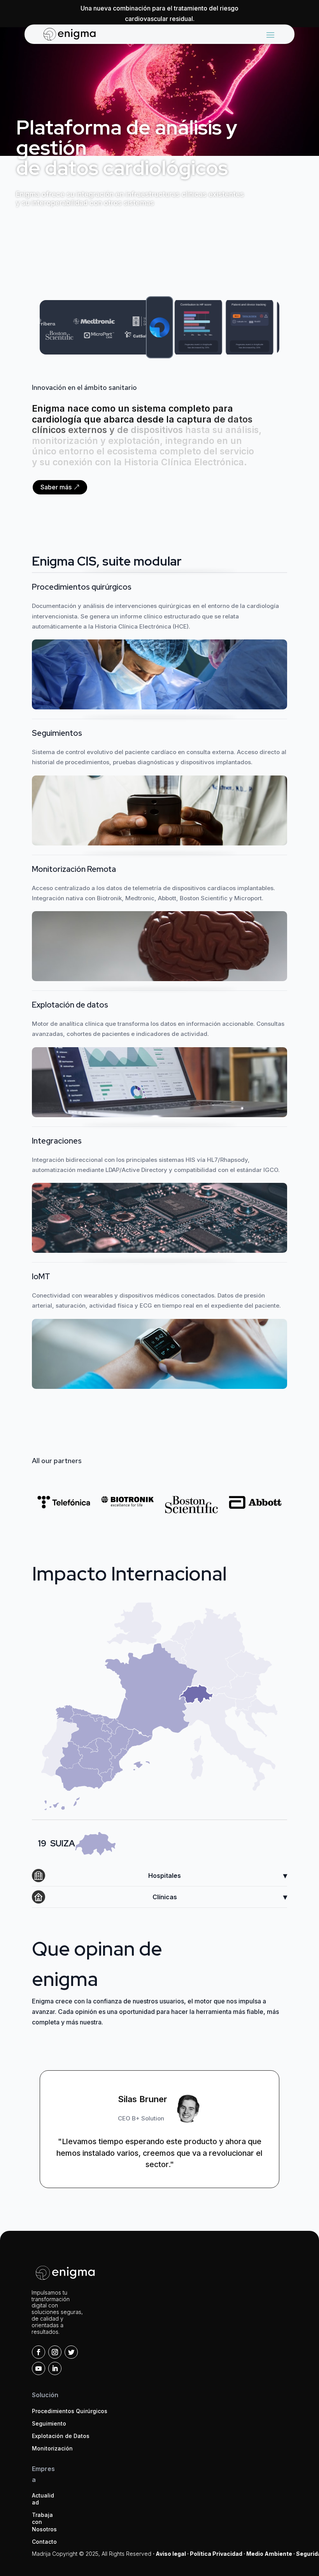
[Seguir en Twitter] (71, 2352)
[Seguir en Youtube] (39, 2368)
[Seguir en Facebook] (39, 2352)
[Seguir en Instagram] (55, 2352)
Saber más (56, 487)
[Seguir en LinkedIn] (55, 2368)
